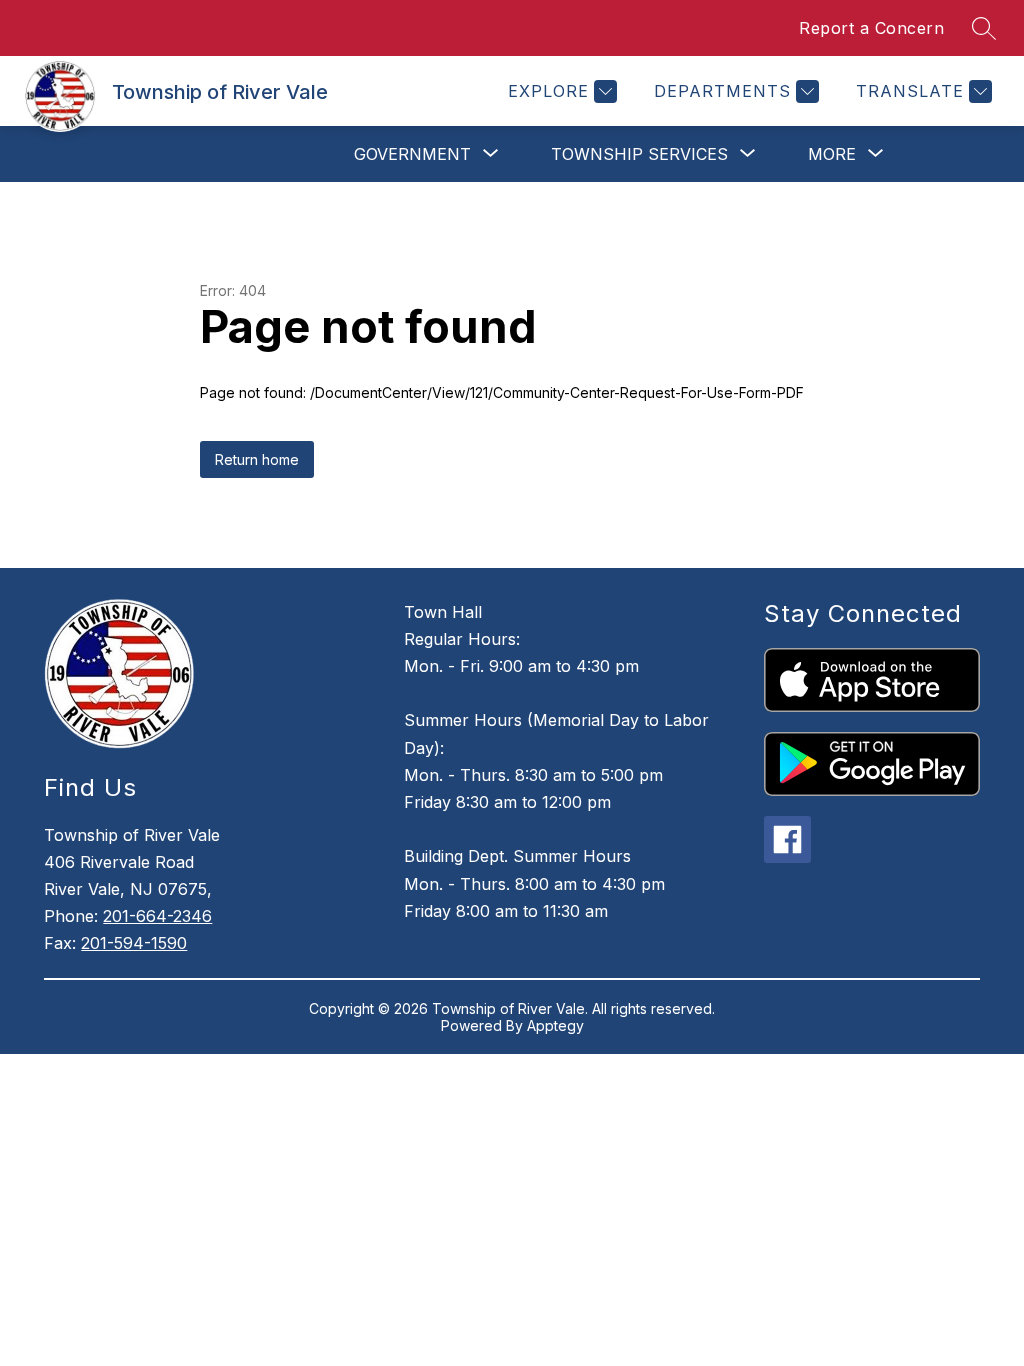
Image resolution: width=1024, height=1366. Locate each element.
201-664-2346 (157, 916)
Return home (257, 459)
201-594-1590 (134, 943)
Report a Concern (871, 28)
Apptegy (555, 1025)
